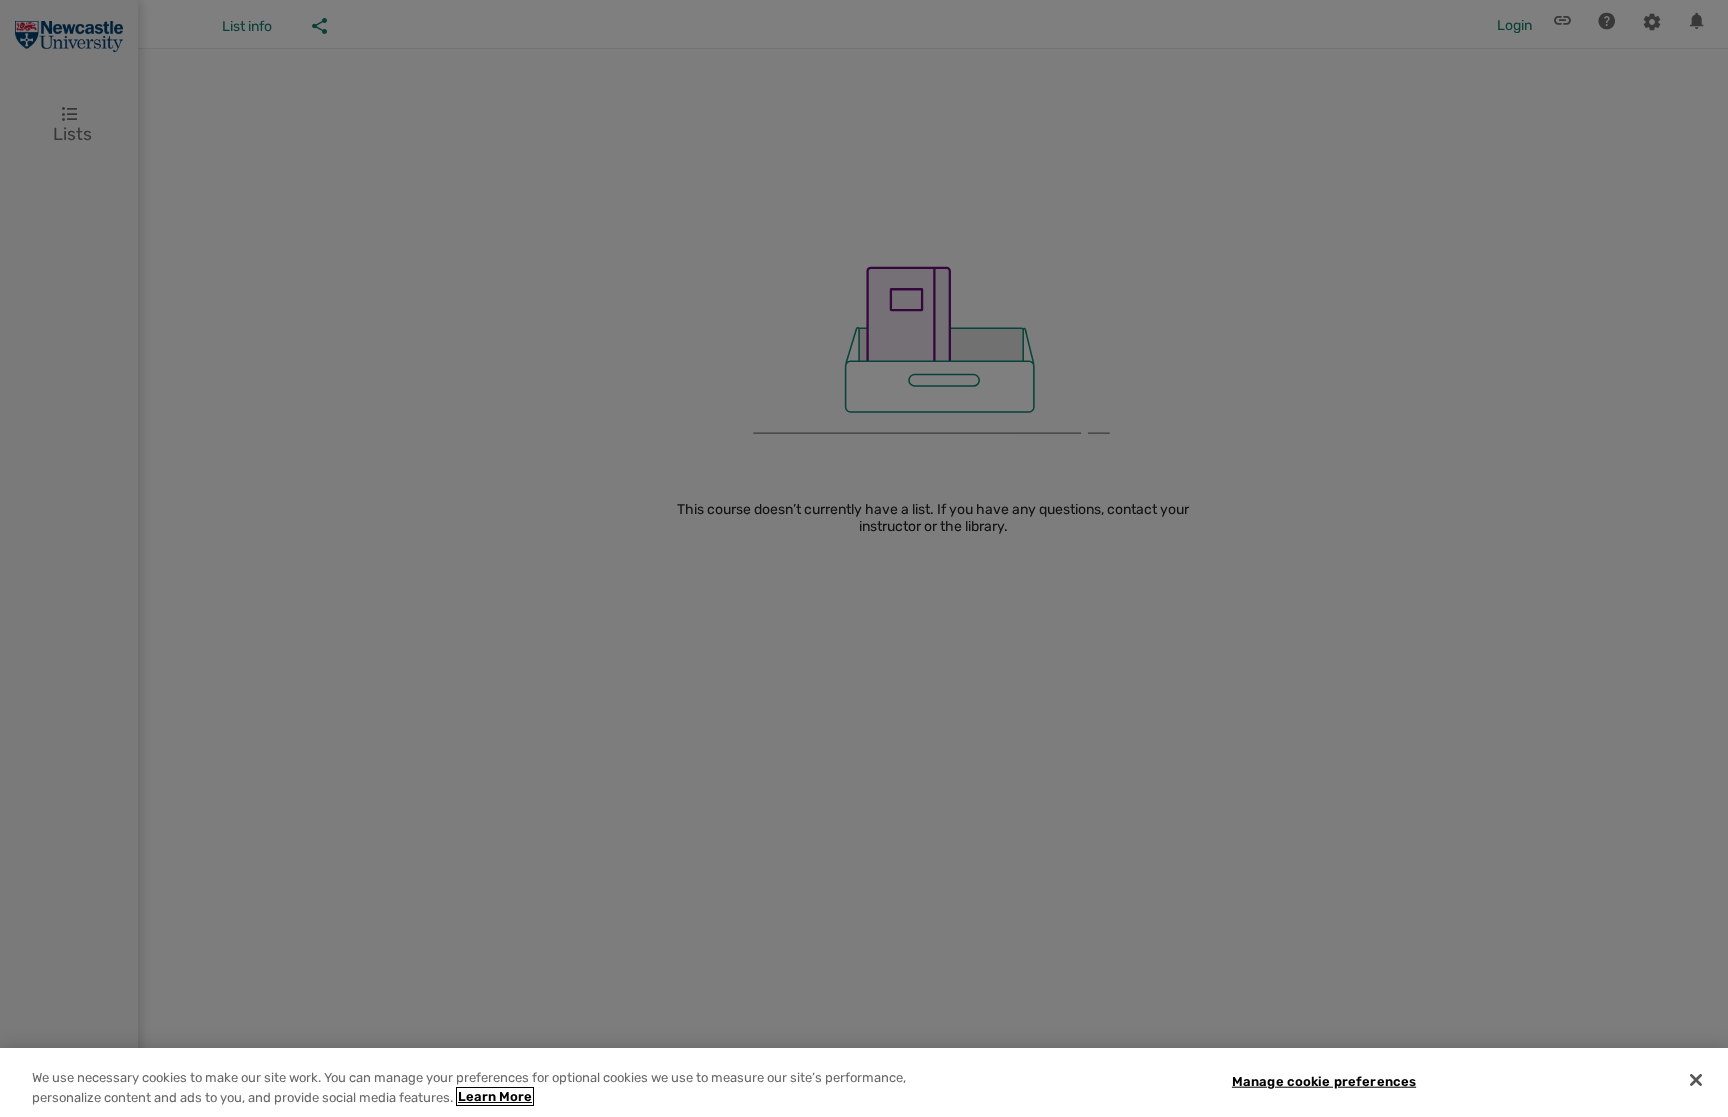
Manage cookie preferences (1324, 1081)
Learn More (495, 1096)
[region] (864, 1082)
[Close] (1696, 1080)
